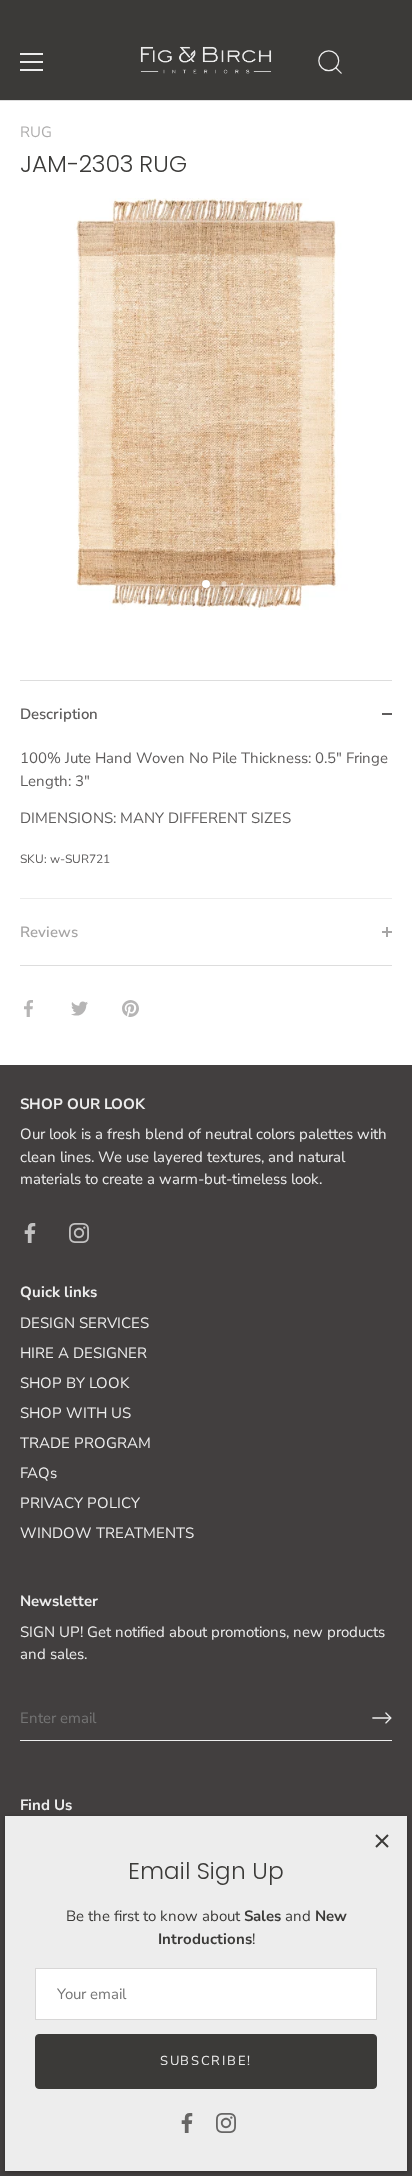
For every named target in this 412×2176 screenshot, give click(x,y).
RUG (36, 132)
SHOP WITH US (75, 1413)
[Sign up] (382, 1718)
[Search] (330, 65)
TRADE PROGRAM (85, 1443)
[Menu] (32, 62)
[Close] (382, 1841)
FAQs (38, 1473)
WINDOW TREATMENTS (107, 1533)
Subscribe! (206, 2061)
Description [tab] (59, 714)
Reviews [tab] (49, 932)
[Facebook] (187, 2122)
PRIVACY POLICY (80, 1503)
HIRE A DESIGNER (83, 1353)
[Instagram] (226, 2122)
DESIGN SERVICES (84, 1323)
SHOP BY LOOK (74, 1383)
